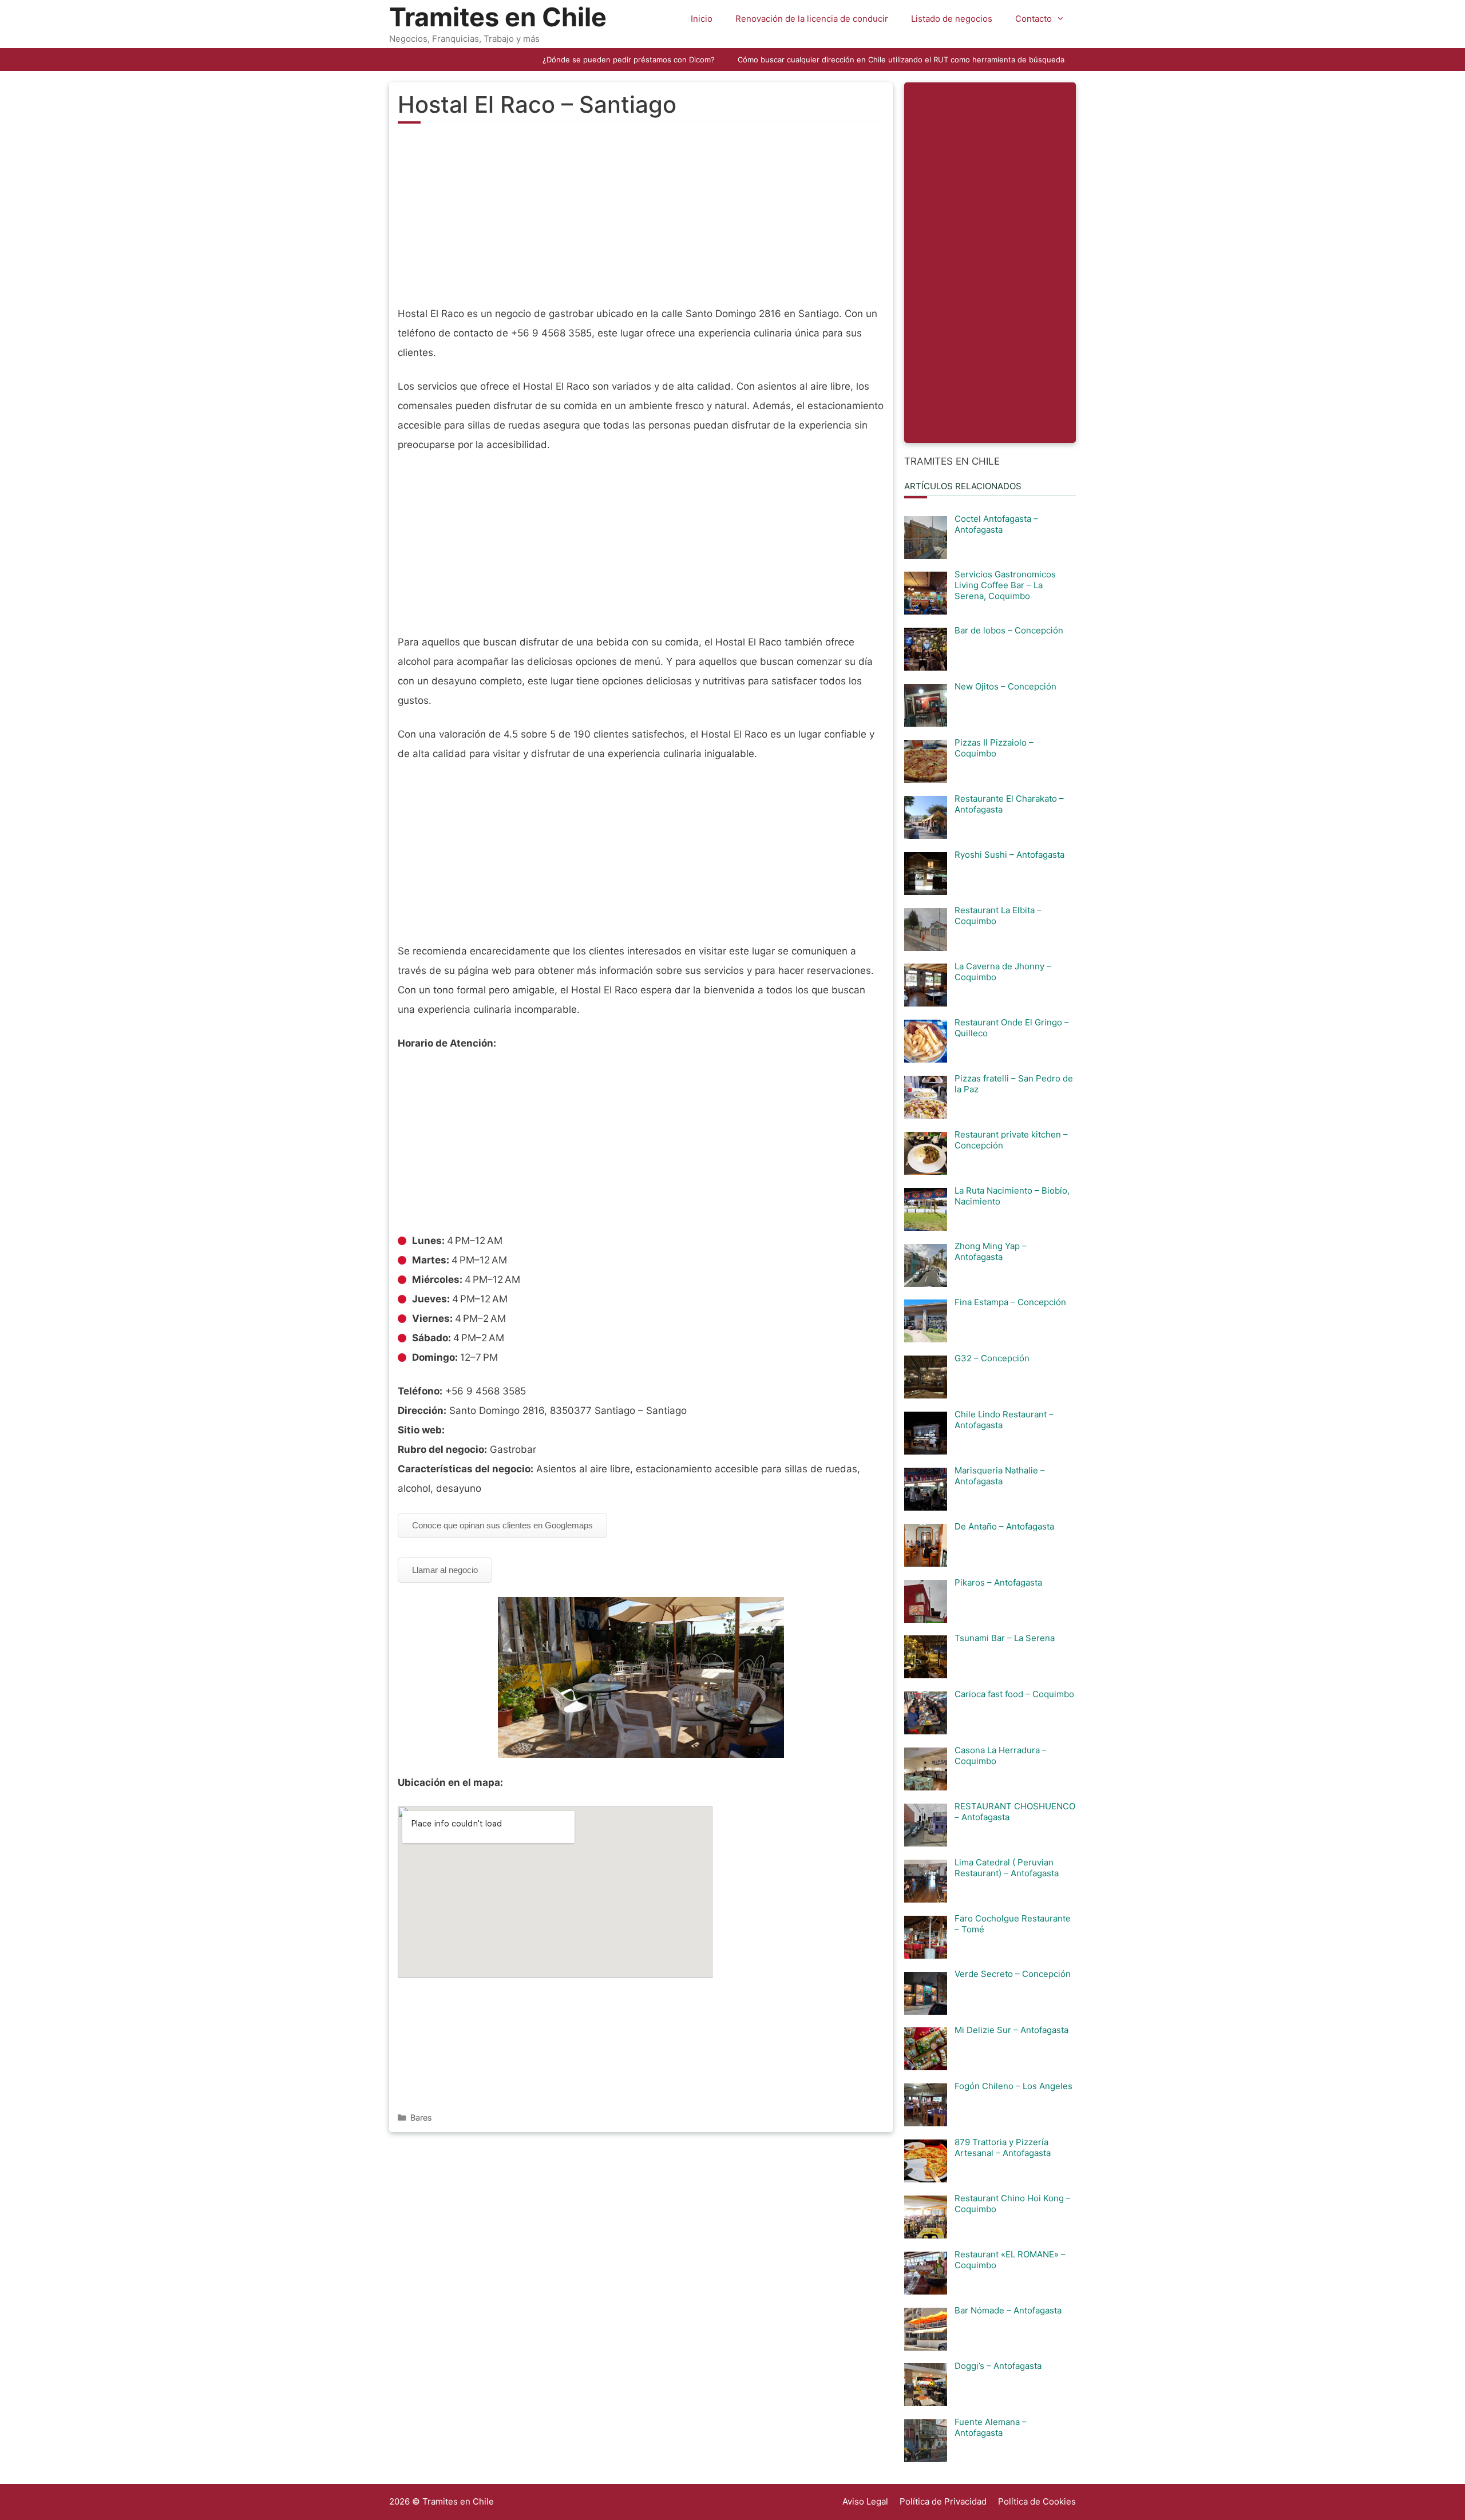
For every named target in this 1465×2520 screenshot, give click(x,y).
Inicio (702, 19)
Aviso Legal (865, 2501)
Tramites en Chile (498, 17)
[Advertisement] (641, 221)
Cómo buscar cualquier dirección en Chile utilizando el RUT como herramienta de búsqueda (901, 60)
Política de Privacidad (943, 2501)
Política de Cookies (1037, 2501)
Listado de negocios (952, 19)
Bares (421, 2117)
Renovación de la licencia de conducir (812, 19)
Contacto (1034, 19)
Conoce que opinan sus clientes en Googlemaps (502, 1525)
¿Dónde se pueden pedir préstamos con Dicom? (629, 60)
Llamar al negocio (445, 1570)
